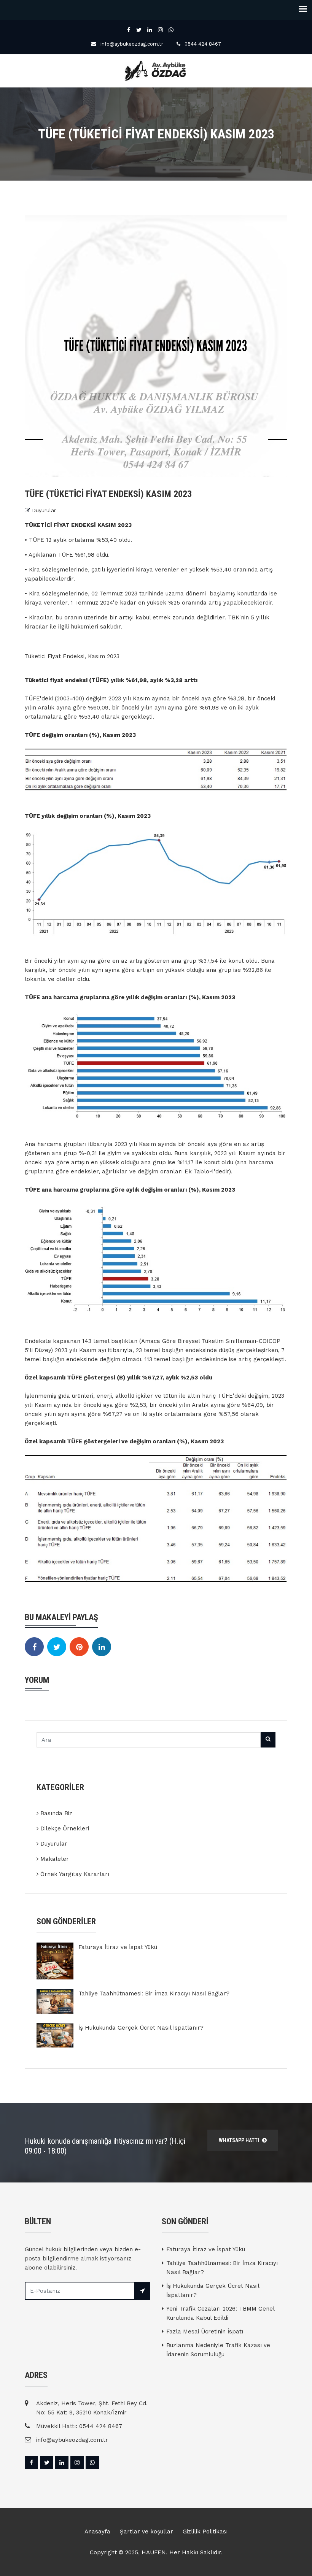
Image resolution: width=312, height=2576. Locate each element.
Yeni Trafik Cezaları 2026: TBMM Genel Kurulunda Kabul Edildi (220, 2313)
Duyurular (44, 510)
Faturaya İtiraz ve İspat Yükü (118, 1947)
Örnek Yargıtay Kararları (75, 1874)
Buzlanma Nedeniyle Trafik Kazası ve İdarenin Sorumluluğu (218, 2350)
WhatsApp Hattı (240, 2140)
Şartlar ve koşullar (146, 2532)
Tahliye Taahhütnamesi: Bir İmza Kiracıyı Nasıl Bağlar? (154, 1994)
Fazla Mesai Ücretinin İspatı (205, 2332)
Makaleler (55, 1859)
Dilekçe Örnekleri (65, 1828)
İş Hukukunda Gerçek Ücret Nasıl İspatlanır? (141, 2028)
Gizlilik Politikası (205, 2532)
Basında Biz (56, 1813)
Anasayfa (97, 2532)
